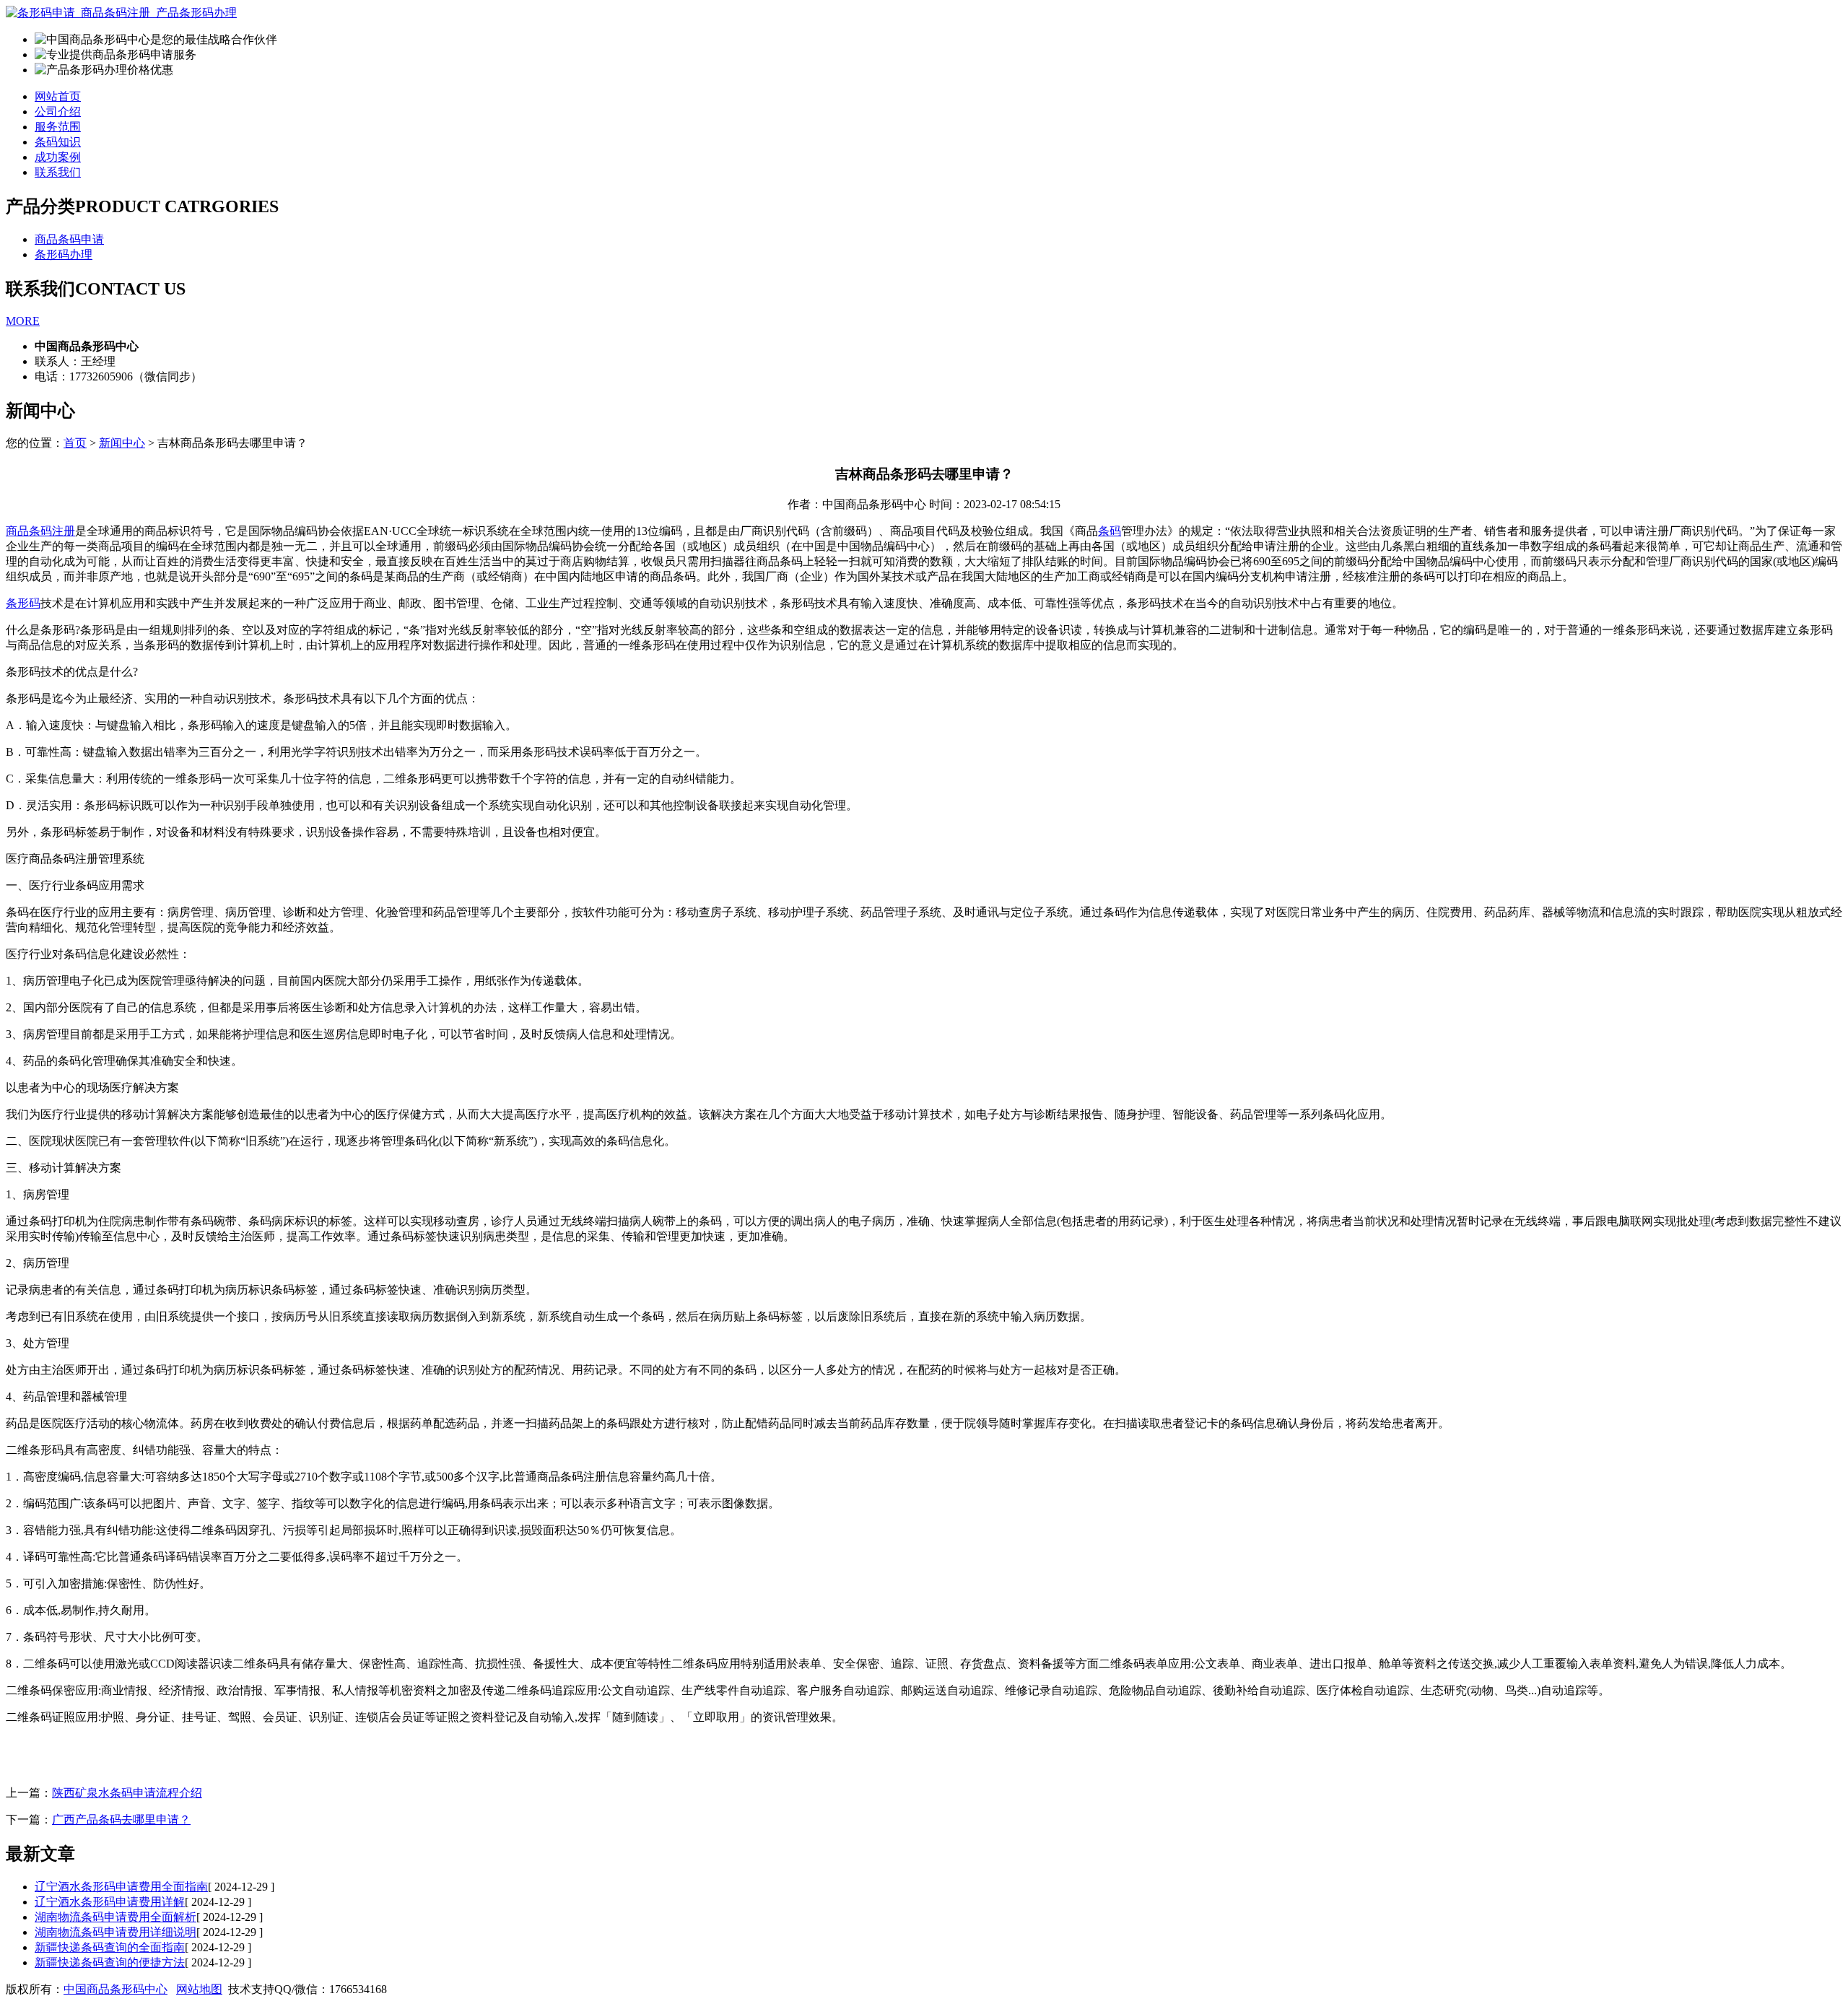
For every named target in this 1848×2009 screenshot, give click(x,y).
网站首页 (58, 96)
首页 (75, 443)
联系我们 (58, 172)
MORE (23, 321)
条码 (1110, 531)
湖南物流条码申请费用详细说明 (115, 1932)
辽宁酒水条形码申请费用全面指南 (121, 1887)
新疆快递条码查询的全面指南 (110, 1947)
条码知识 (58, 142)
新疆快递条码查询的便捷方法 (110, 1962)
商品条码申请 (69, 239)
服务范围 (58, 127)
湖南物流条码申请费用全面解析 (115, 1917)
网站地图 (199, 1989)
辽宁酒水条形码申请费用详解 (110, 1902)
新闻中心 (122, 443)
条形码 (23, 603)
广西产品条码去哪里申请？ (121, 1820)
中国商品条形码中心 (115, 1989)
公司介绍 (58, 112)
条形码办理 (64, 254)
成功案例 (58, 157)
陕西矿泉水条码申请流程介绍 (127, 1793)
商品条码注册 (40, 531)
